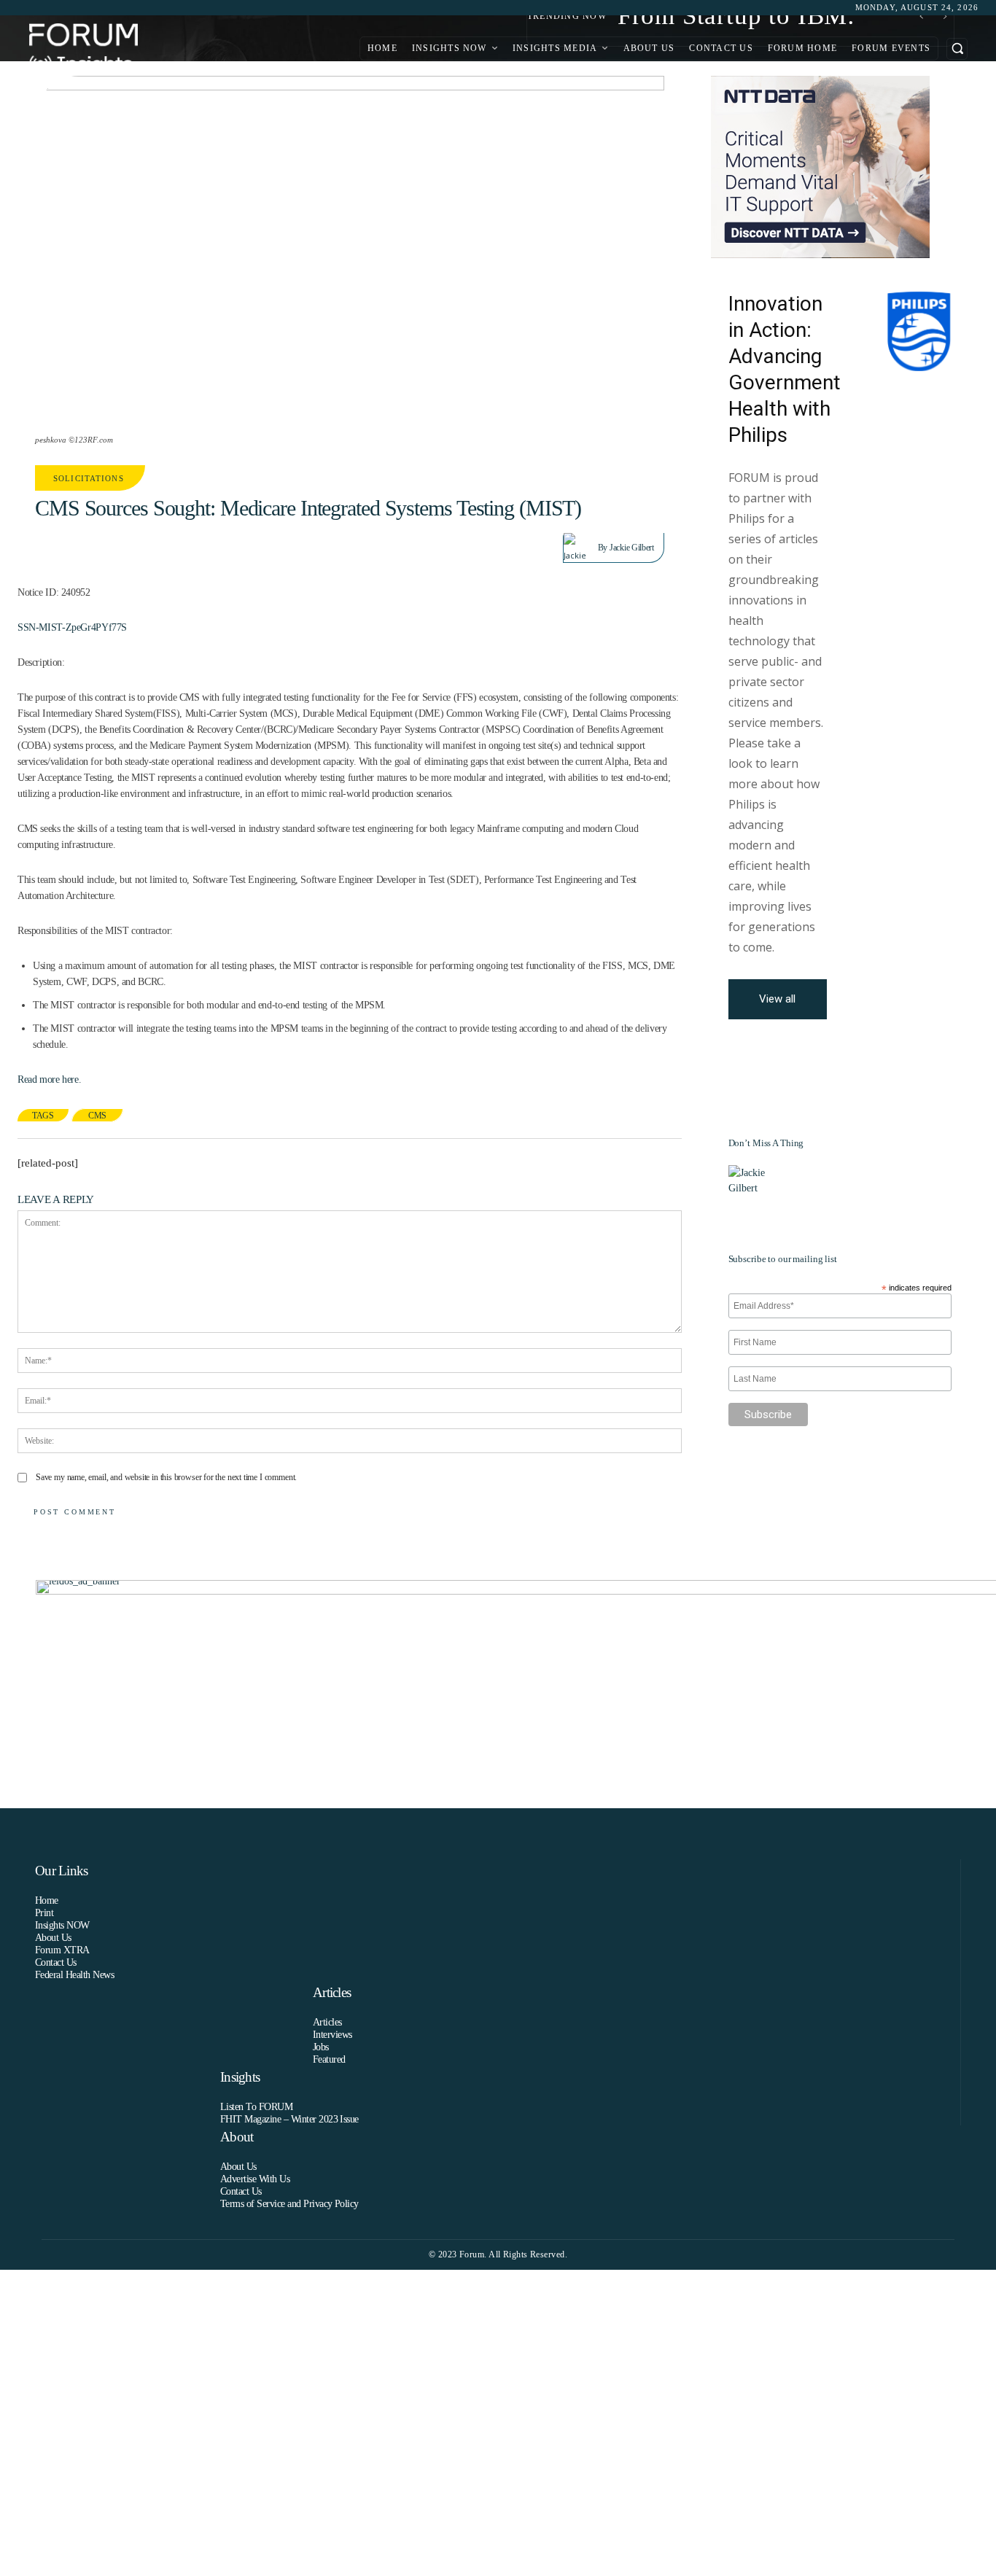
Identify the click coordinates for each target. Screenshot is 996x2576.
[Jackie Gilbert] (581, 548)
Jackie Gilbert (631, 548)
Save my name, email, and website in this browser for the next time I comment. (166, 1477)
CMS (97, 1116)
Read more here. (49, 1079)
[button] (957, 48)
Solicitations (89, 478)
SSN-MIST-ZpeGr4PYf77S (72, 627)
